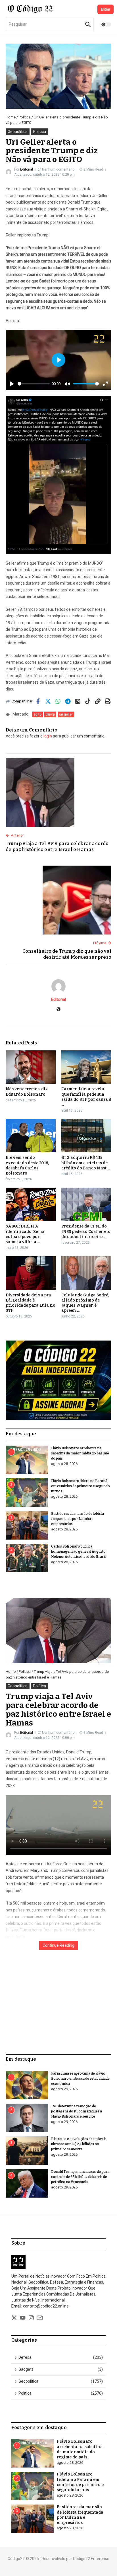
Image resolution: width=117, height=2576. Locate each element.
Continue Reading (58, 1945)
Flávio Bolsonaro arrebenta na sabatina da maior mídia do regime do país (80, 1453)
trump (50, 714)
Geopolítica (18, 132)
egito (37, 714)
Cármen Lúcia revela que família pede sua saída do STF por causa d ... (86, 1097)
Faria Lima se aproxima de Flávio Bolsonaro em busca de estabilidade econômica (80, 2079)
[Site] (58, 1010)
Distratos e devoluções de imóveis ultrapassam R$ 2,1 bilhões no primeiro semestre (79, 2144)
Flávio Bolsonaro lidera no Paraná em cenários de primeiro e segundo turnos (81, 1486)
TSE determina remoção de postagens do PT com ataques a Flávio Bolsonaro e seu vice (77, 2111)
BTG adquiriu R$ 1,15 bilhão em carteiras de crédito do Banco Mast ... (86, 1163)
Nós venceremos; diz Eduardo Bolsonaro (27, 1092)
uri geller (66, 714)
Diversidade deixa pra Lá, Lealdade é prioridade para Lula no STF (31, 1303)
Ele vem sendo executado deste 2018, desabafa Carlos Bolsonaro (27, 1165)
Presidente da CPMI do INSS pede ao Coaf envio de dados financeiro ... (86, 1231)
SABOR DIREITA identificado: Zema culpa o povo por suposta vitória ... (25, 1234)
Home (11, 117)
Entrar (105, 9)
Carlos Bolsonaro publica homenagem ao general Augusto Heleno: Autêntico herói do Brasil (78, 1552)
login (48, 736)
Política (25, 117)
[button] (58, 1380)
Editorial (27, 169)
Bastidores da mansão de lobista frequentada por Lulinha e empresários (78, 1519)
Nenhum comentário (58, 169)
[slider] (34, 384)
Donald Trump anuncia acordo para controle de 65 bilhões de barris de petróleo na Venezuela (80, 2177)
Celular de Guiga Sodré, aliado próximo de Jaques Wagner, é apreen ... (85, 1303)
